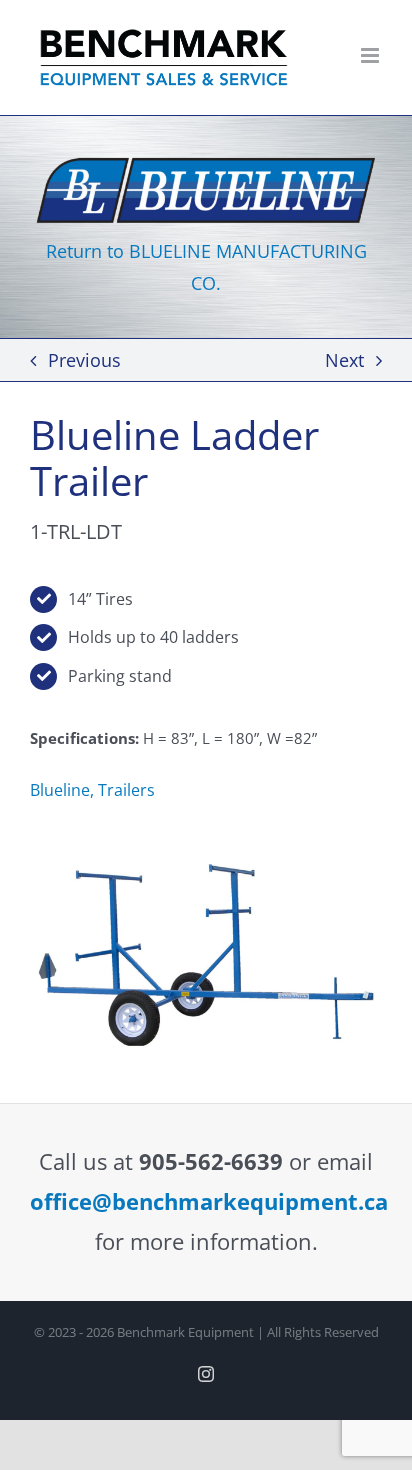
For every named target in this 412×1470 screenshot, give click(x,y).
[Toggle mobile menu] (371, 55)
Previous (84, 360)
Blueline (60, 790)
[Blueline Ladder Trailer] (206, 856)
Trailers (126, 790)
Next (344, 360)
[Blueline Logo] (206, 158)
